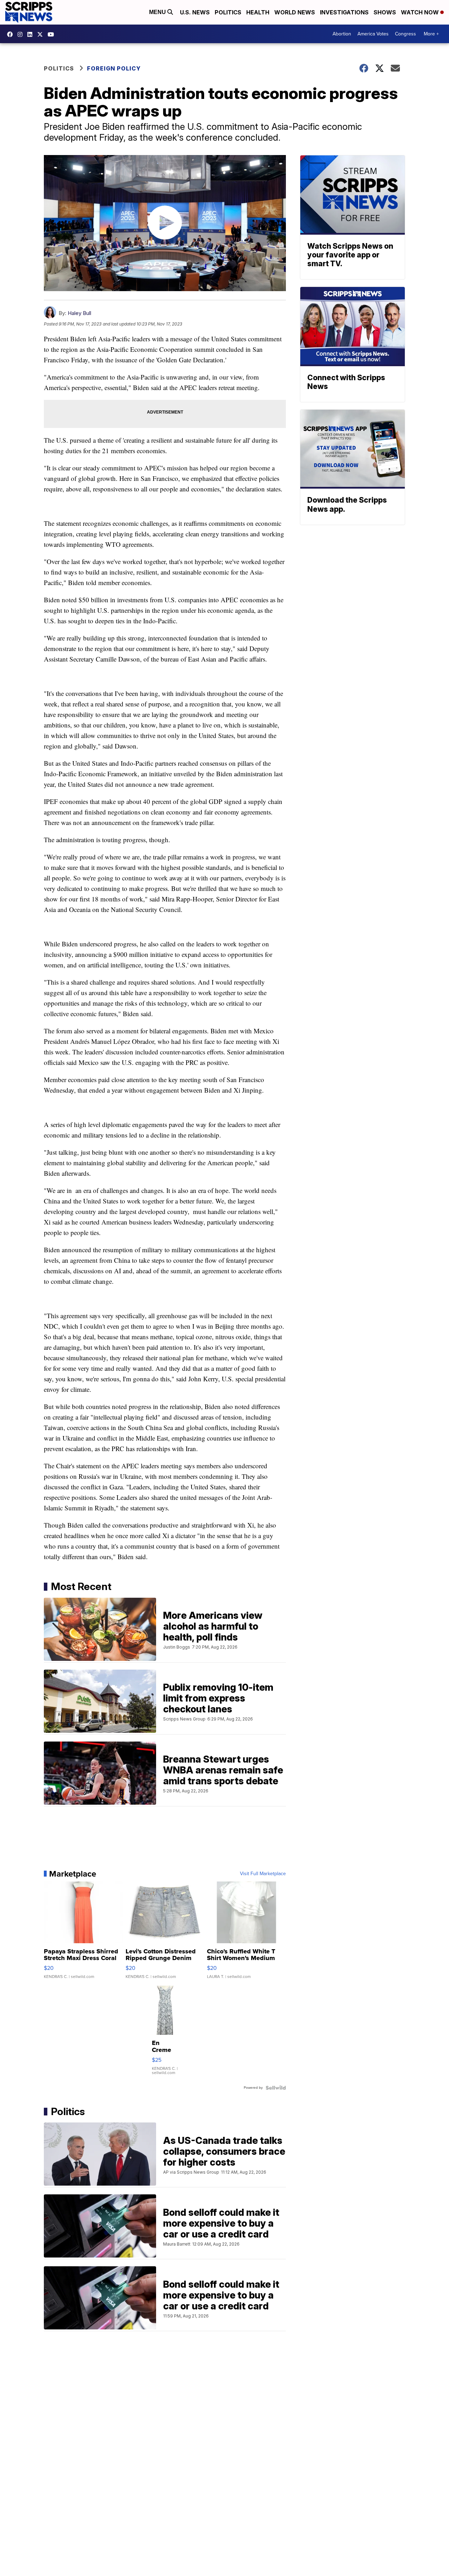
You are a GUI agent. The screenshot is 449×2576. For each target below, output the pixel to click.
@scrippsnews (53, 34)
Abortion (342, 34)
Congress (406, 34)
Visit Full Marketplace (263, 1874)
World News (295, 12)
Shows (385, 12)
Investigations (344, 12)
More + (431, 34)
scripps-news (32, 34)
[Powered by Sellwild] (276, 2088)
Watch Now (421, 12)
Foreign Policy (114, 68)
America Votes (373, 34)
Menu (158, 12)
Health (258, 12)
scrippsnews (12, 34)
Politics (228, 12)
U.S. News (195, 12)
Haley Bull (79, 313)
